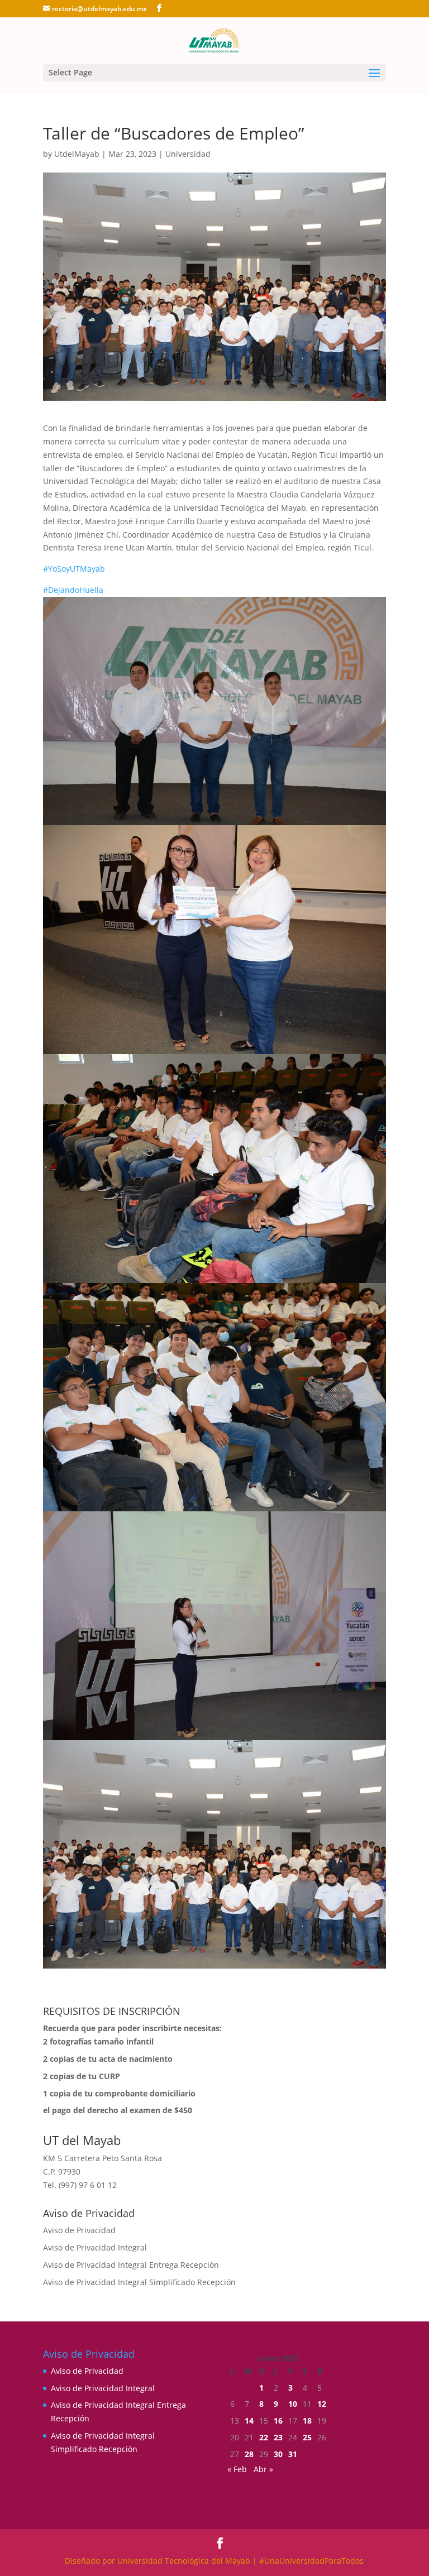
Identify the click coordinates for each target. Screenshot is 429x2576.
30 (278, 2454)
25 (307, 2437)
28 (249, 2454)
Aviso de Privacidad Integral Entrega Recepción (131, 2265)
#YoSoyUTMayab (74, 569)
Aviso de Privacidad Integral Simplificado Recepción (139, 2282)
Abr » (263, 2469)
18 (307, 2421)
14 (249, 2421)
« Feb (237, 2469)
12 (322, 2404)
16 (278, 2421)
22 (264, 2437)
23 (278, 2437)
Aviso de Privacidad (79, 2230)
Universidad (188, 154)
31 (293, 2454)
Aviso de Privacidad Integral (95, 2247)
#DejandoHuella (73, 590)
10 (293, 2404)
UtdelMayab (77, 154)
